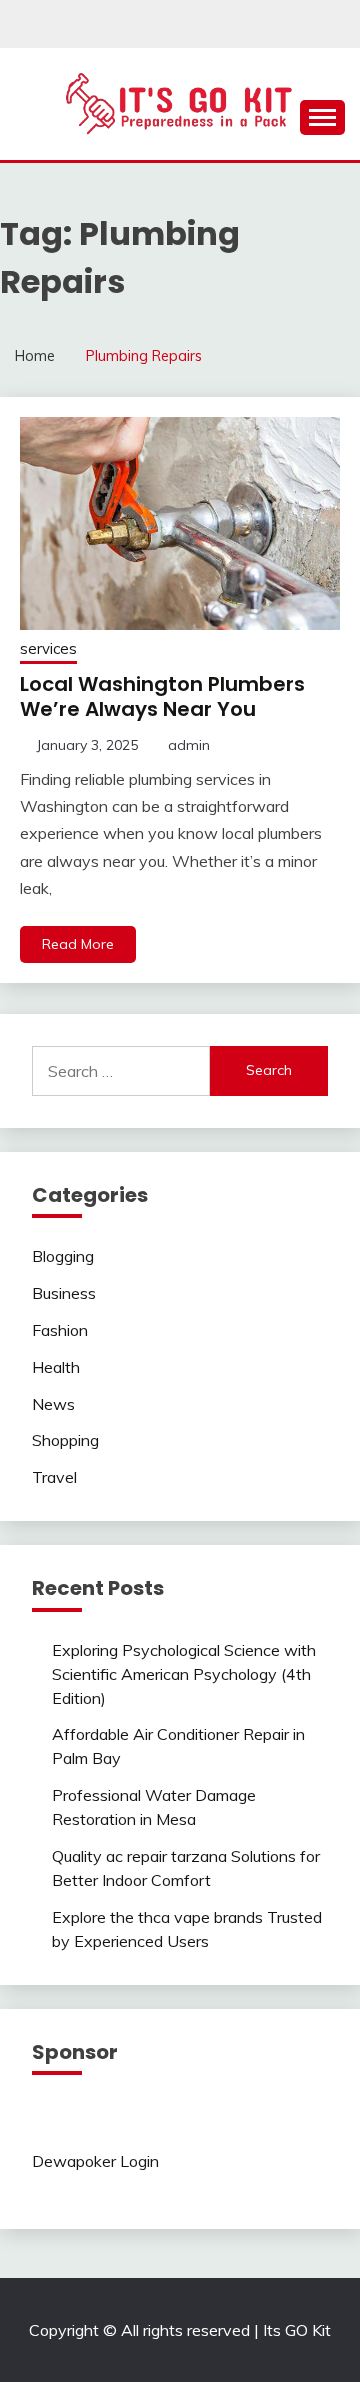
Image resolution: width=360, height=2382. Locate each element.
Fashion (60, 1330)
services (48, 648)
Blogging (63, 1256)
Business (64, 1293)
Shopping (65, 1440)
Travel (54, 1477)
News (53, 1404)
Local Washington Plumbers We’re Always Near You (162, 696)
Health (56, 1367)
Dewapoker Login (95, 2161)
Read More (78, 944)
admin (189, 745)
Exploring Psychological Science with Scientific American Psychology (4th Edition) (184, 1674)
